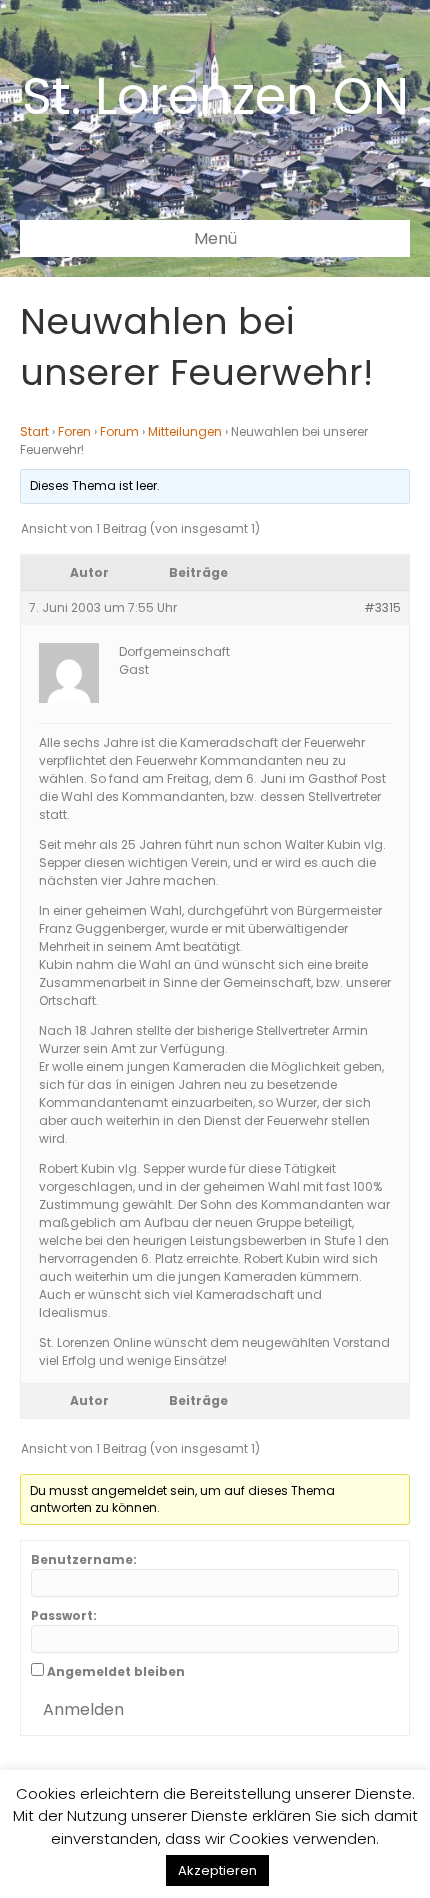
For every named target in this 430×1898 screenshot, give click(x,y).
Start (34, 431)
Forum (119, 431)
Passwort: (64, 1615)
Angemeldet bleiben (116, 1671)
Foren (74, 431)
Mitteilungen (185, 431)
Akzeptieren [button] (217, 1870)
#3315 (382, 607)
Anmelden (83, 1709)
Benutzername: (84, 1559)
